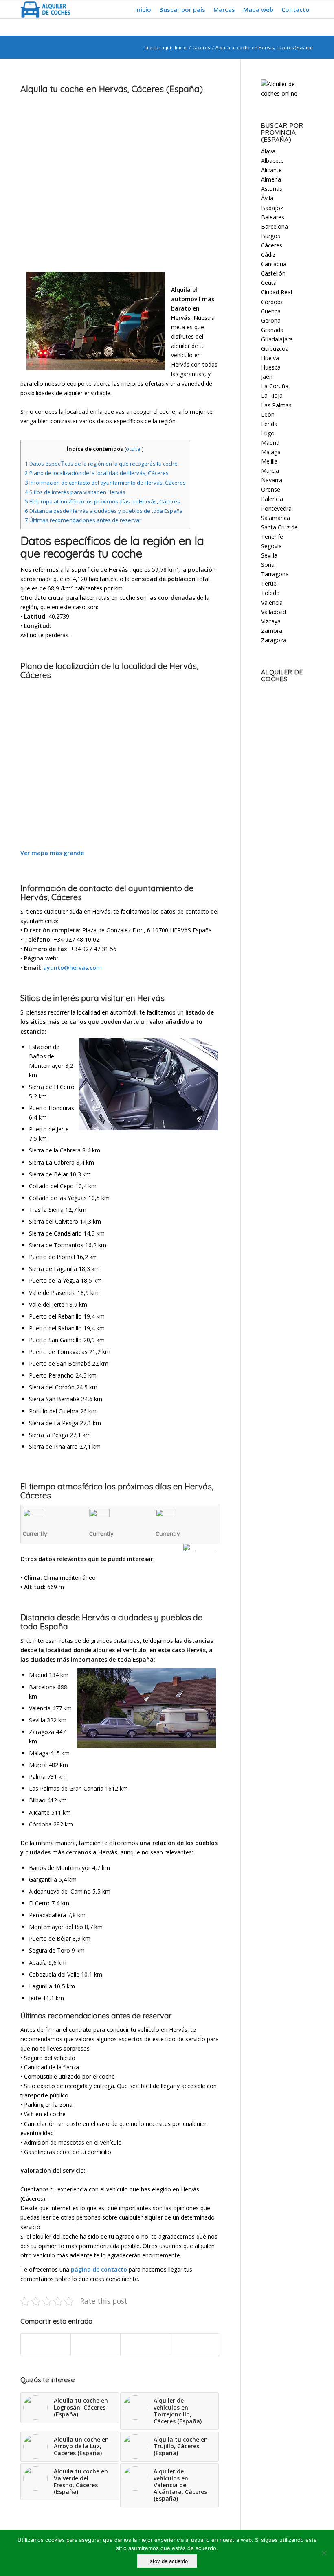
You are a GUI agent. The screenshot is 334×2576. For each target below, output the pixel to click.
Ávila (267, 198)
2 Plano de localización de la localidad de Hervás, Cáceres (97, 473)
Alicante (271, 170)
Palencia (272, 499)
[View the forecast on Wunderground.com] (202, 1547)
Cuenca (271, 311)
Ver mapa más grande (52, 853)
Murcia (270, 471)
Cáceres (201, 47)
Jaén (267, 377)
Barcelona (275, 226)
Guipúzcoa (275, 349)
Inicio (181, 47)
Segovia (271, 546)
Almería (271, 179)
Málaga (271, 452)
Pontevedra (276, 508)
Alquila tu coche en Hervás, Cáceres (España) (112, 89)
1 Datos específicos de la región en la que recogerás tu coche (101, 464)
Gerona (271, 320)
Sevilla (269, 555)
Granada (272, 330)
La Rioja (272, 395)
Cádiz (268, 255)
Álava (268, 151)
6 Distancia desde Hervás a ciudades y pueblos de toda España (104, 511)
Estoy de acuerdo (167, 2561)
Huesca (271, 367)
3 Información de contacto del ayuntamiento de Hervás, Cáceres (105, 483)
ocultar (134, 449)
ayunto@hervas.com (73, 968)
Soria (268, 565)
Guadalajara (277, 339)
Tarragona (275, 574)
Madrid (270, 443)
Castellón (273, 273)
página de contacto (99, 2269)
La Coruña (275, 386)
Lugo (268, 433)
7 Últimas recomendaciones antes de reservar (83, 520)
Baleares (273, 217)
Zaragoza (274, 640)
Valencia (272, 602)
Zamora (272, 631)
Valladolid (274, 612)
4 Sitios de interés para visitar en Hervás (75, 492)
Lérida (269, 424)
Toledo (270, 593)
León (268, 414)
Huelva (270, 358)
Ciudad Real (277, 292)
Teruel (269, 583)
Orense (271, 489)
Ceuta (269, 283)
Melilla (269, 461)
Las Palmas (276, 405)
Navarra (272, 480)
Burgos (271, 236)
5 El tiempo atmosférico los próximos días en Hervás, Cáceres (102, 501)
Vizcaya (271, 621)
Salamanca (276, 518)
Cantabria (274, 264)
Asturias (272, 189)
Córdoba (272, 302)
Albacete (272, 161)
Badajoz (272, 208)
